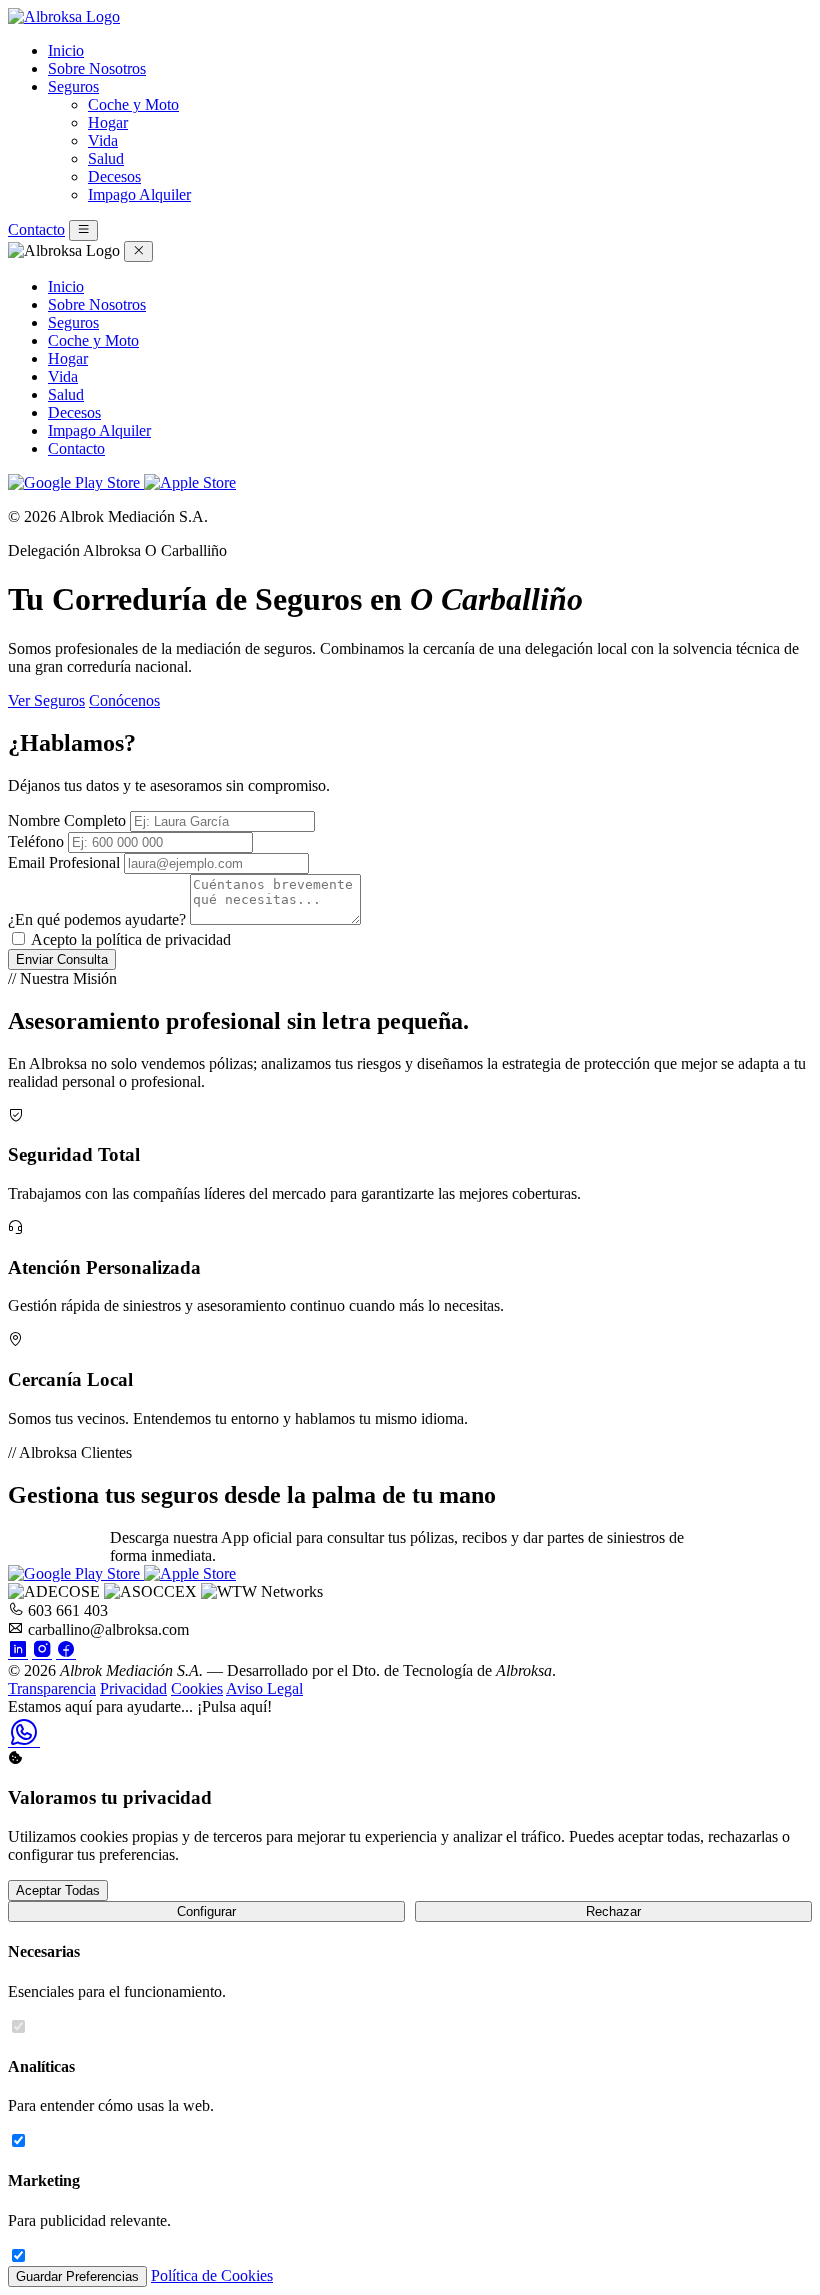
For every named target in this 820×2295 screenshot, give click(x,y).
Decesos (114, 176)
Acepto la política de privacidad (131, 939)
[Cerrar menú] (138, 251)
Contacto (36, 229)
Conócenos (124, 700)
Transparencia (52, 1688)
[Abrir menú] (83, 230)
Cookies (197, 1688)
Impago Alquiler (139, 194)
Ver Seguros (46, 700)
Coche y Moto (133, 104)
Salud (106, 158)
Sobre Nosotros (97, 68)
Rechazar (613, 1911)
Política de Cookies (212, 2275)
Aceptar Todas (58, 1890)
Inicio (66, 50)
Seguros (73, 86)
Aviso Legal (264, 1688)
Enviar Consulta (62, 959)
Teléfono (36, 841)
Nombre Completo (67, 820)
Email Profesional (64, 862)
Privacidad (133, 1688)
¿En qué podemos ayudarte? (97, 919)
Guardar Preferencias (77, 2276)
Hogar (108, 122)
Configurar (206, 1911)
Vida (103, 140)
